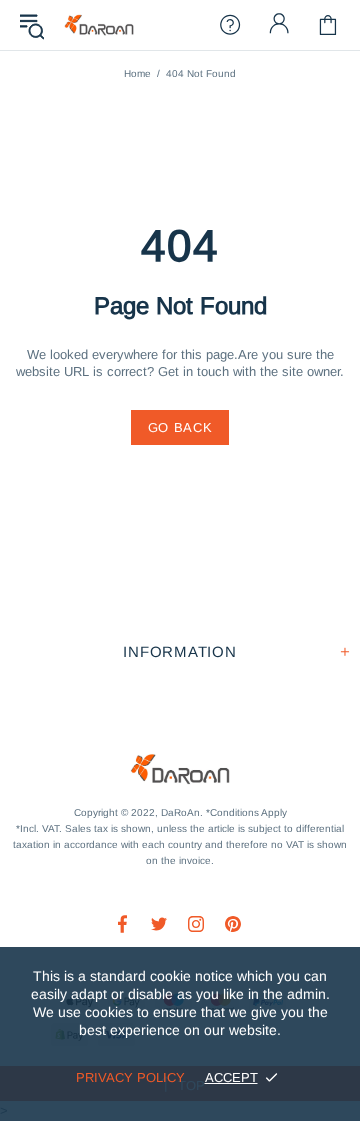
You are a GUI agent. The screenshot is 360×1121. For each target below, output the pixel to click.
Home (137, 73)
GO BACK (180, 427)
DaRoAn (99, 25)
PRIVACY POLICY (130, 1077)
